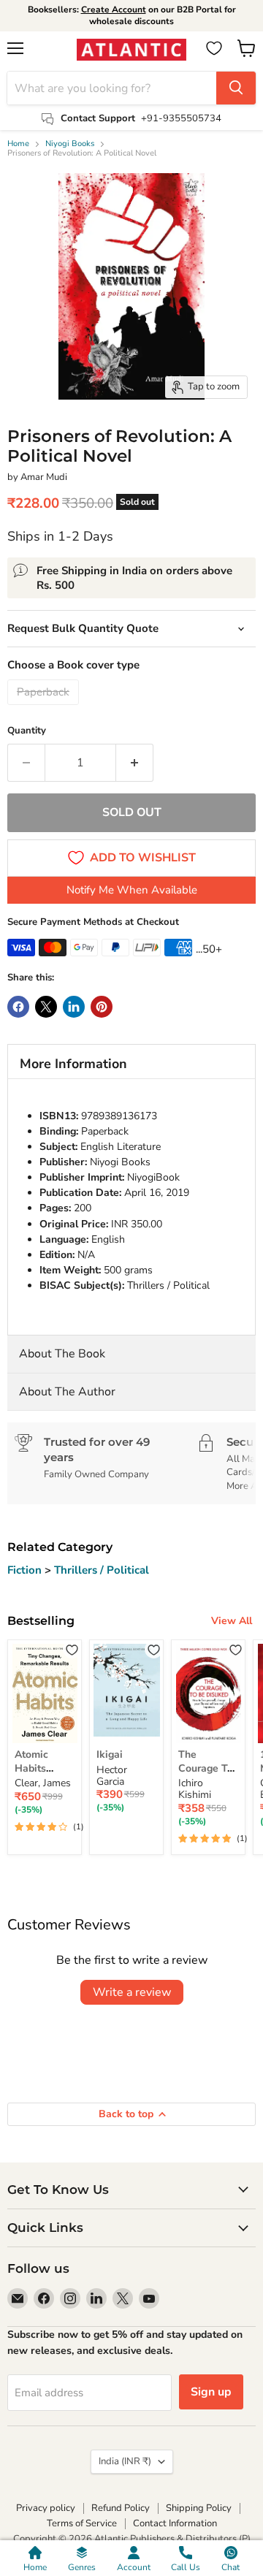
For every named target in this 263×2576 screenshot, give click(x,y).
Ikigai (110, 1754)
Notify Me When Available (132, 890)
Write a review (132, 1992)
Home (18, 144)
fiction (26, 1570)
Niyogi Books (70, 144)
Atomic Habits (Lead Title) (42, 1768)
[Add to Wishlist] (72, 1649)
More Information (73, 1064)
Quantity (27, 731)
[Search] (236, 88)
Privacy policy (46, 2508)
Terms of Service (82, 2523)
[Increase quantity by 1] (135, 763)
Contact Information (175, 2523)
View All (232, 1621)
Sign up (211, 2392)
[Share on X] (46, 1007)
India (125, 2461)
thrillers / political (102, 1570)
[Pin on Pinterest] (102, 1007)
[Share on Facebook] (18, 1007)
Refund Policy (121, 2508)
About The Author (67, 1392)
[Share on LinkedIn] (74, 1007)
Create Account (114, 9)
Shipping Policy (199, 2508)
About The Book (62, 1354)
